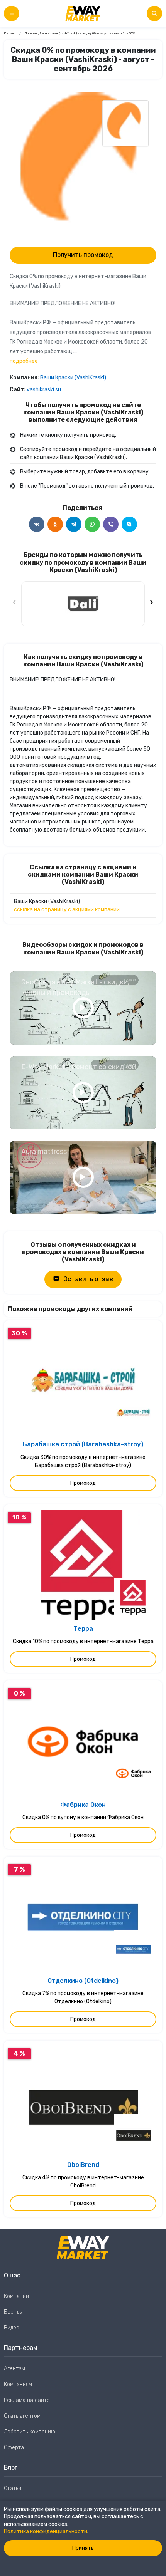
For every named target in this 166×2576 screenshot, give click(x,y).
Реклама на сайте (27, 2400)
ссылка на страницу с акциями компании (67, 910)
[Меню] (12, 13)
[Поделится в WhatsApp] (92, 524)
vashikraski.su (44, 390)
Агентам (14, 2369)
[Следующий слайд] (151, 604)
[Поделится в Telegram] (74, 524)
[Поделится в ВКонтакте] (37, 524)
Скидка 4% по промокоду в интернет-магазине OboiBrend (83, 2182)
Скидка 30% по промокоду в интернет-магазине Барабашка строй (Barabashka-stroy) (83, 1461)
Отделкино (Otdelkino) (83, 1981)
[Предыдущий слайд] (15, 604)
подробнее (24, 361)
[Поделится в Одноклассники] (55, 524)
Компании (16, 2296)
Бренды (13, 2312)
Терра (83, 1629)
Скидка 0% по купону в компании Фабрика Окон (83, 1817)
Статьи (13, 2488)
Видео (12, 2328)
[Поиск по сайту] (154, 13)
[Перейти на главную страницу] (83, 13)
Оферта (14, 2448)
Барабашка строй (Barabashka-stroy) (83, 1444)
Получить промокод (83, 255)
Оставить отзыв (88, 1279)
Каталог (10, 33)
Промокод (83, 1483)
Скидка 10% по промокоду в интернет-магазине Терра (83, 1641)
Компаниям (18, 2384)
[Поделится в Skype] (129, 524)
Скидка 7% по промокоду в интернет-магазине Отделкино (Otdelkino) (83, 1997)
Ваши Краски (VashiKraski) (73, 378)
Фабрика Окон (83, 1805)
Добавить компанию (30, 2432)
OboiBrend (83, 2165)
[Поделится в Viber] (111, 524)
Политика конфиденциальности (46, 2532)
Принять (83, 2548)
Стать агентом (22, 2416)
